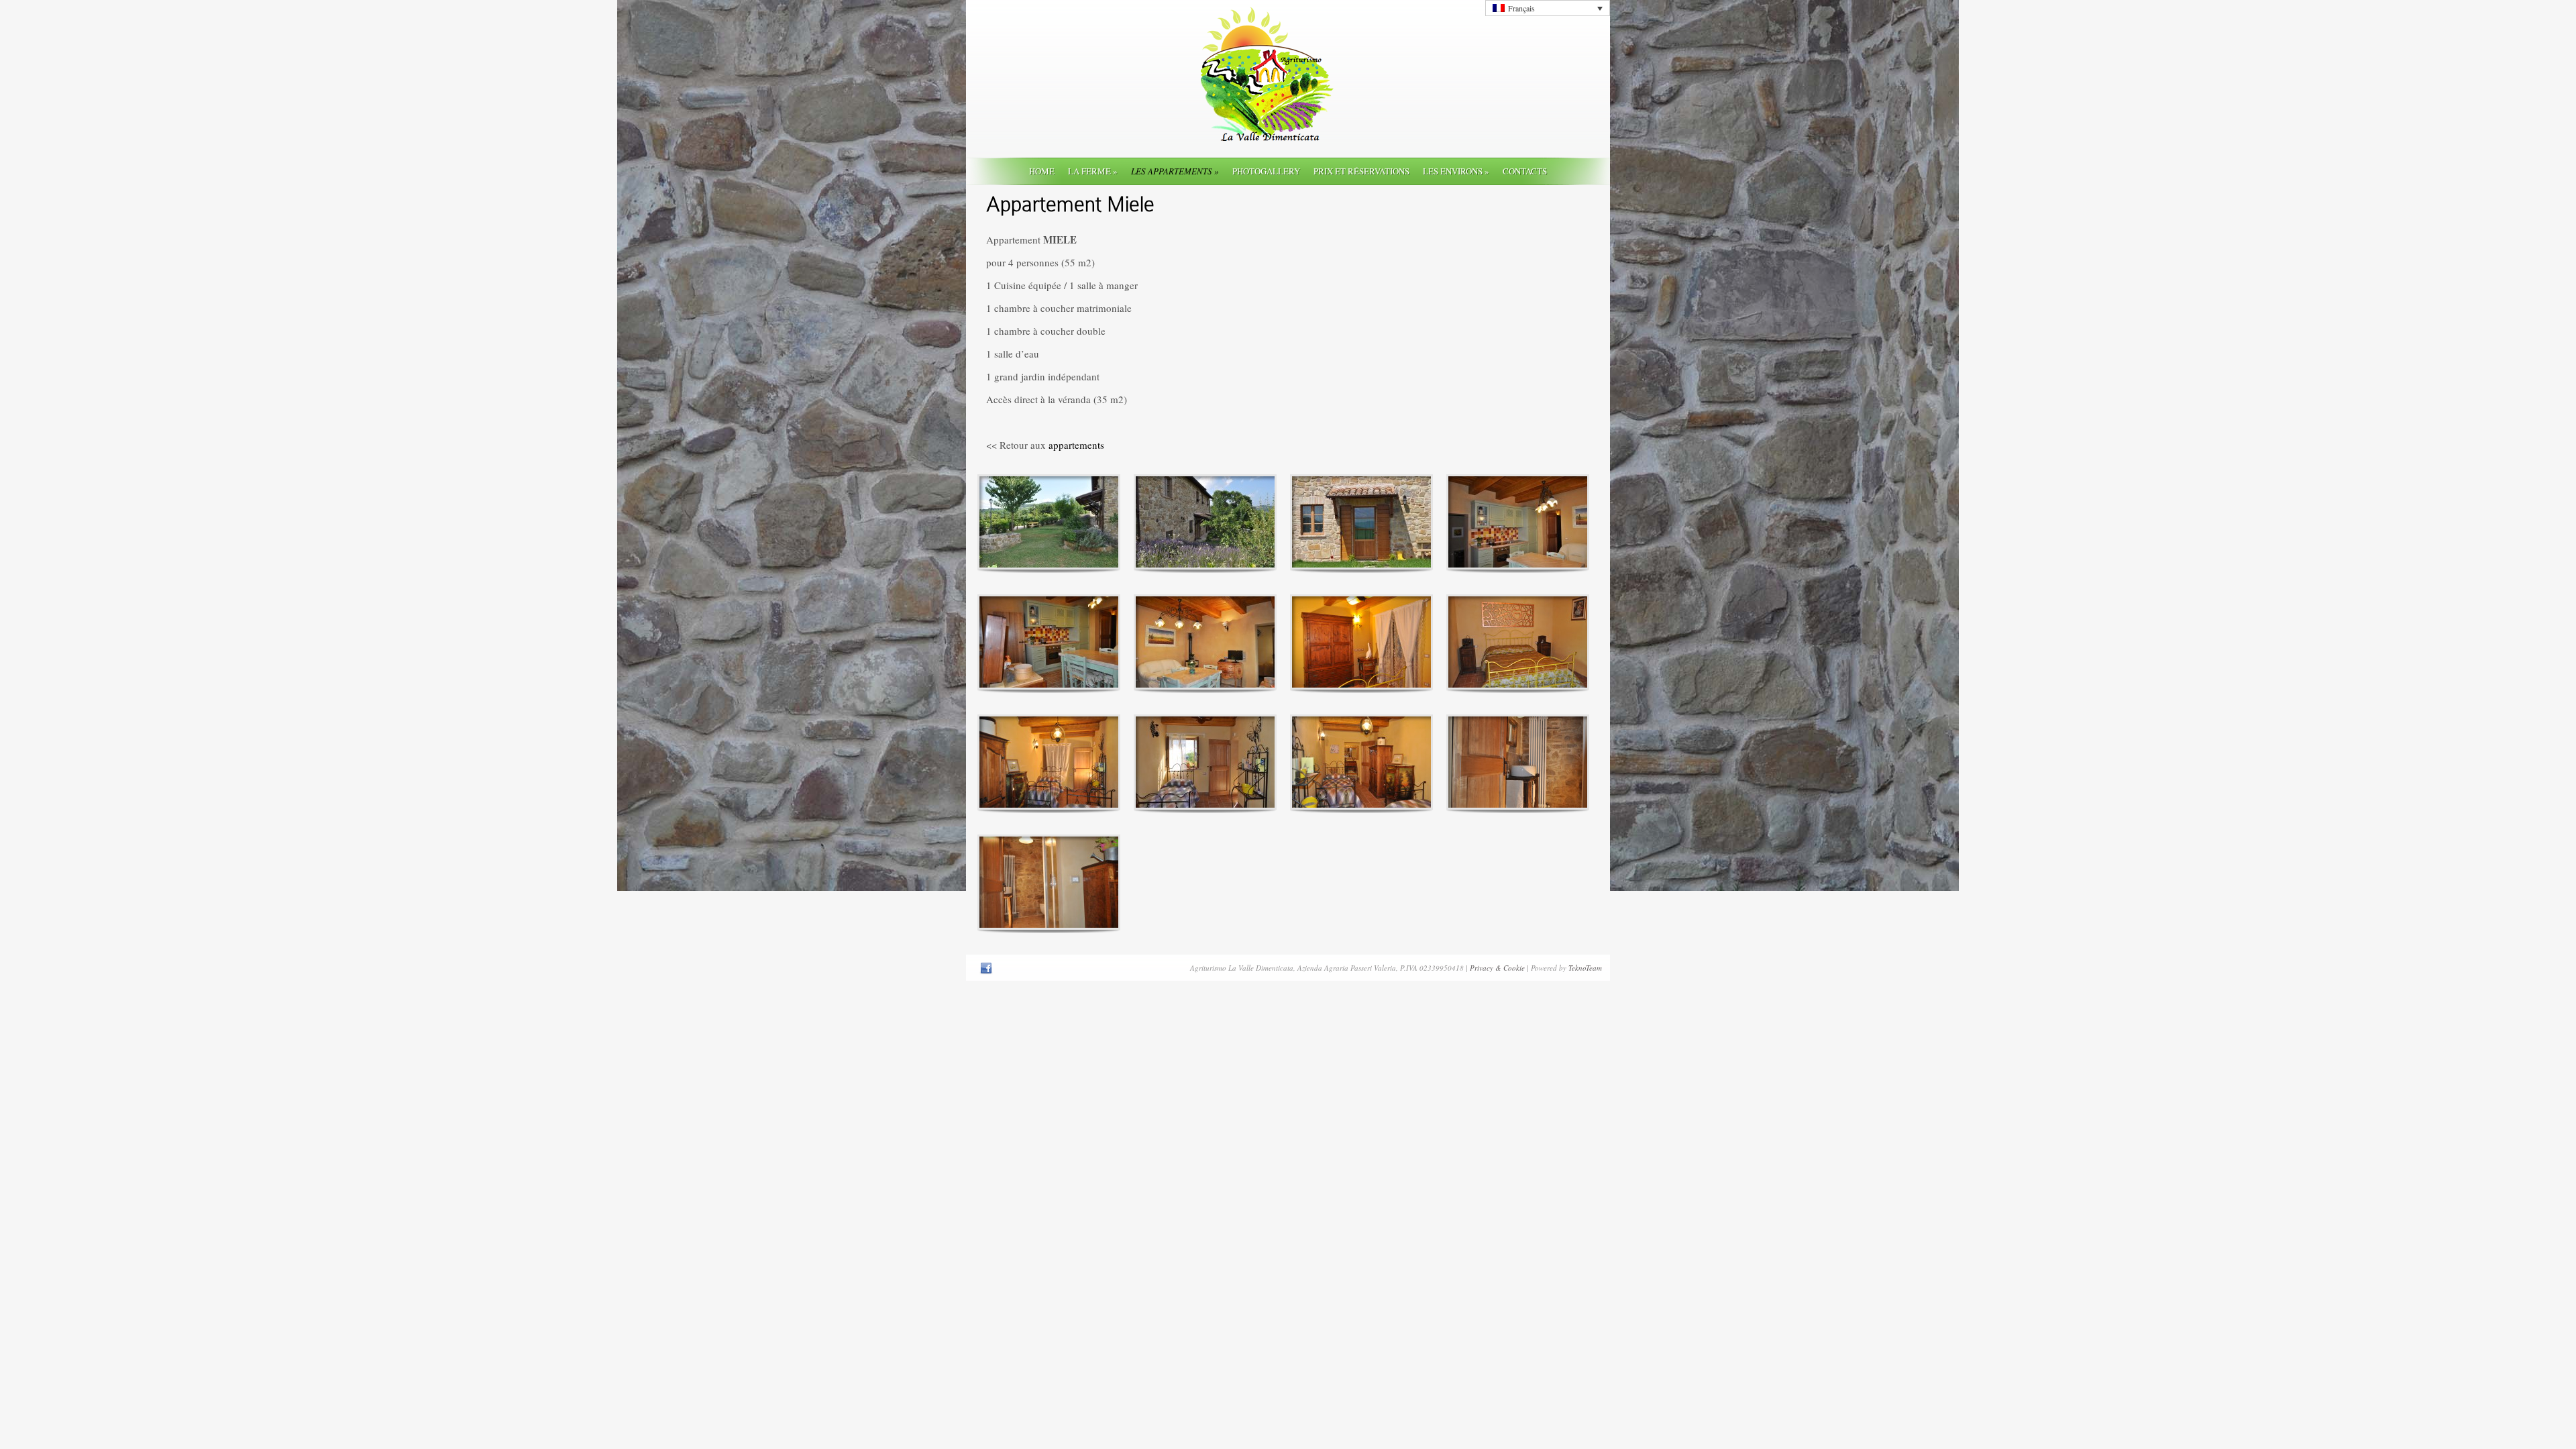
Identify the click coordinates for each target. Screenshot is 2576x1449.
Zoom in (1019, 522)
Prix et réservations (1361, 171)
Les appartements (1175, 171)
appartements (1075, 445)
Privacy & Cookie (1497, 968)
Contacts (1525, 171)
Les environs (1456, 171)
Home (1042, 171)
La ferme (1093, 171)
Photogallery (1266, 171)
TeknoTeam (1585, 968)
